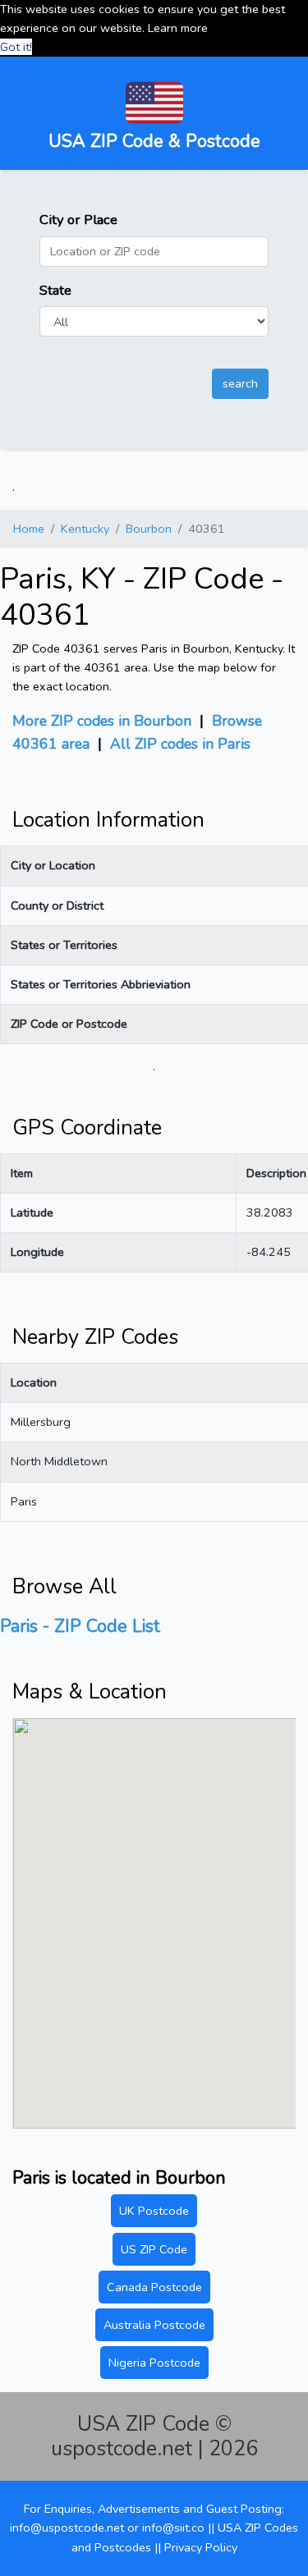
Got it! (16, 47)
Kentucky (85, 529)
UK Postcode (154, 2211)
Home (29, 529)
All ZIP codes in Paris (180, 744)
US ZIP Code (154, 2249)
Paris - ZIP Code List (80, 1626)
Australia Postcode (154, 2325)
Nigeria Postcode (154, 2363)
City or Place (78, 220)
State (55, 290)
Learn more (178, 28)
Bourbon (149, 529)
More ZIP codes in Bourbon (102, 721)
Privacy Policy (201, 2547)
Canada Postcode (154, 2287)
